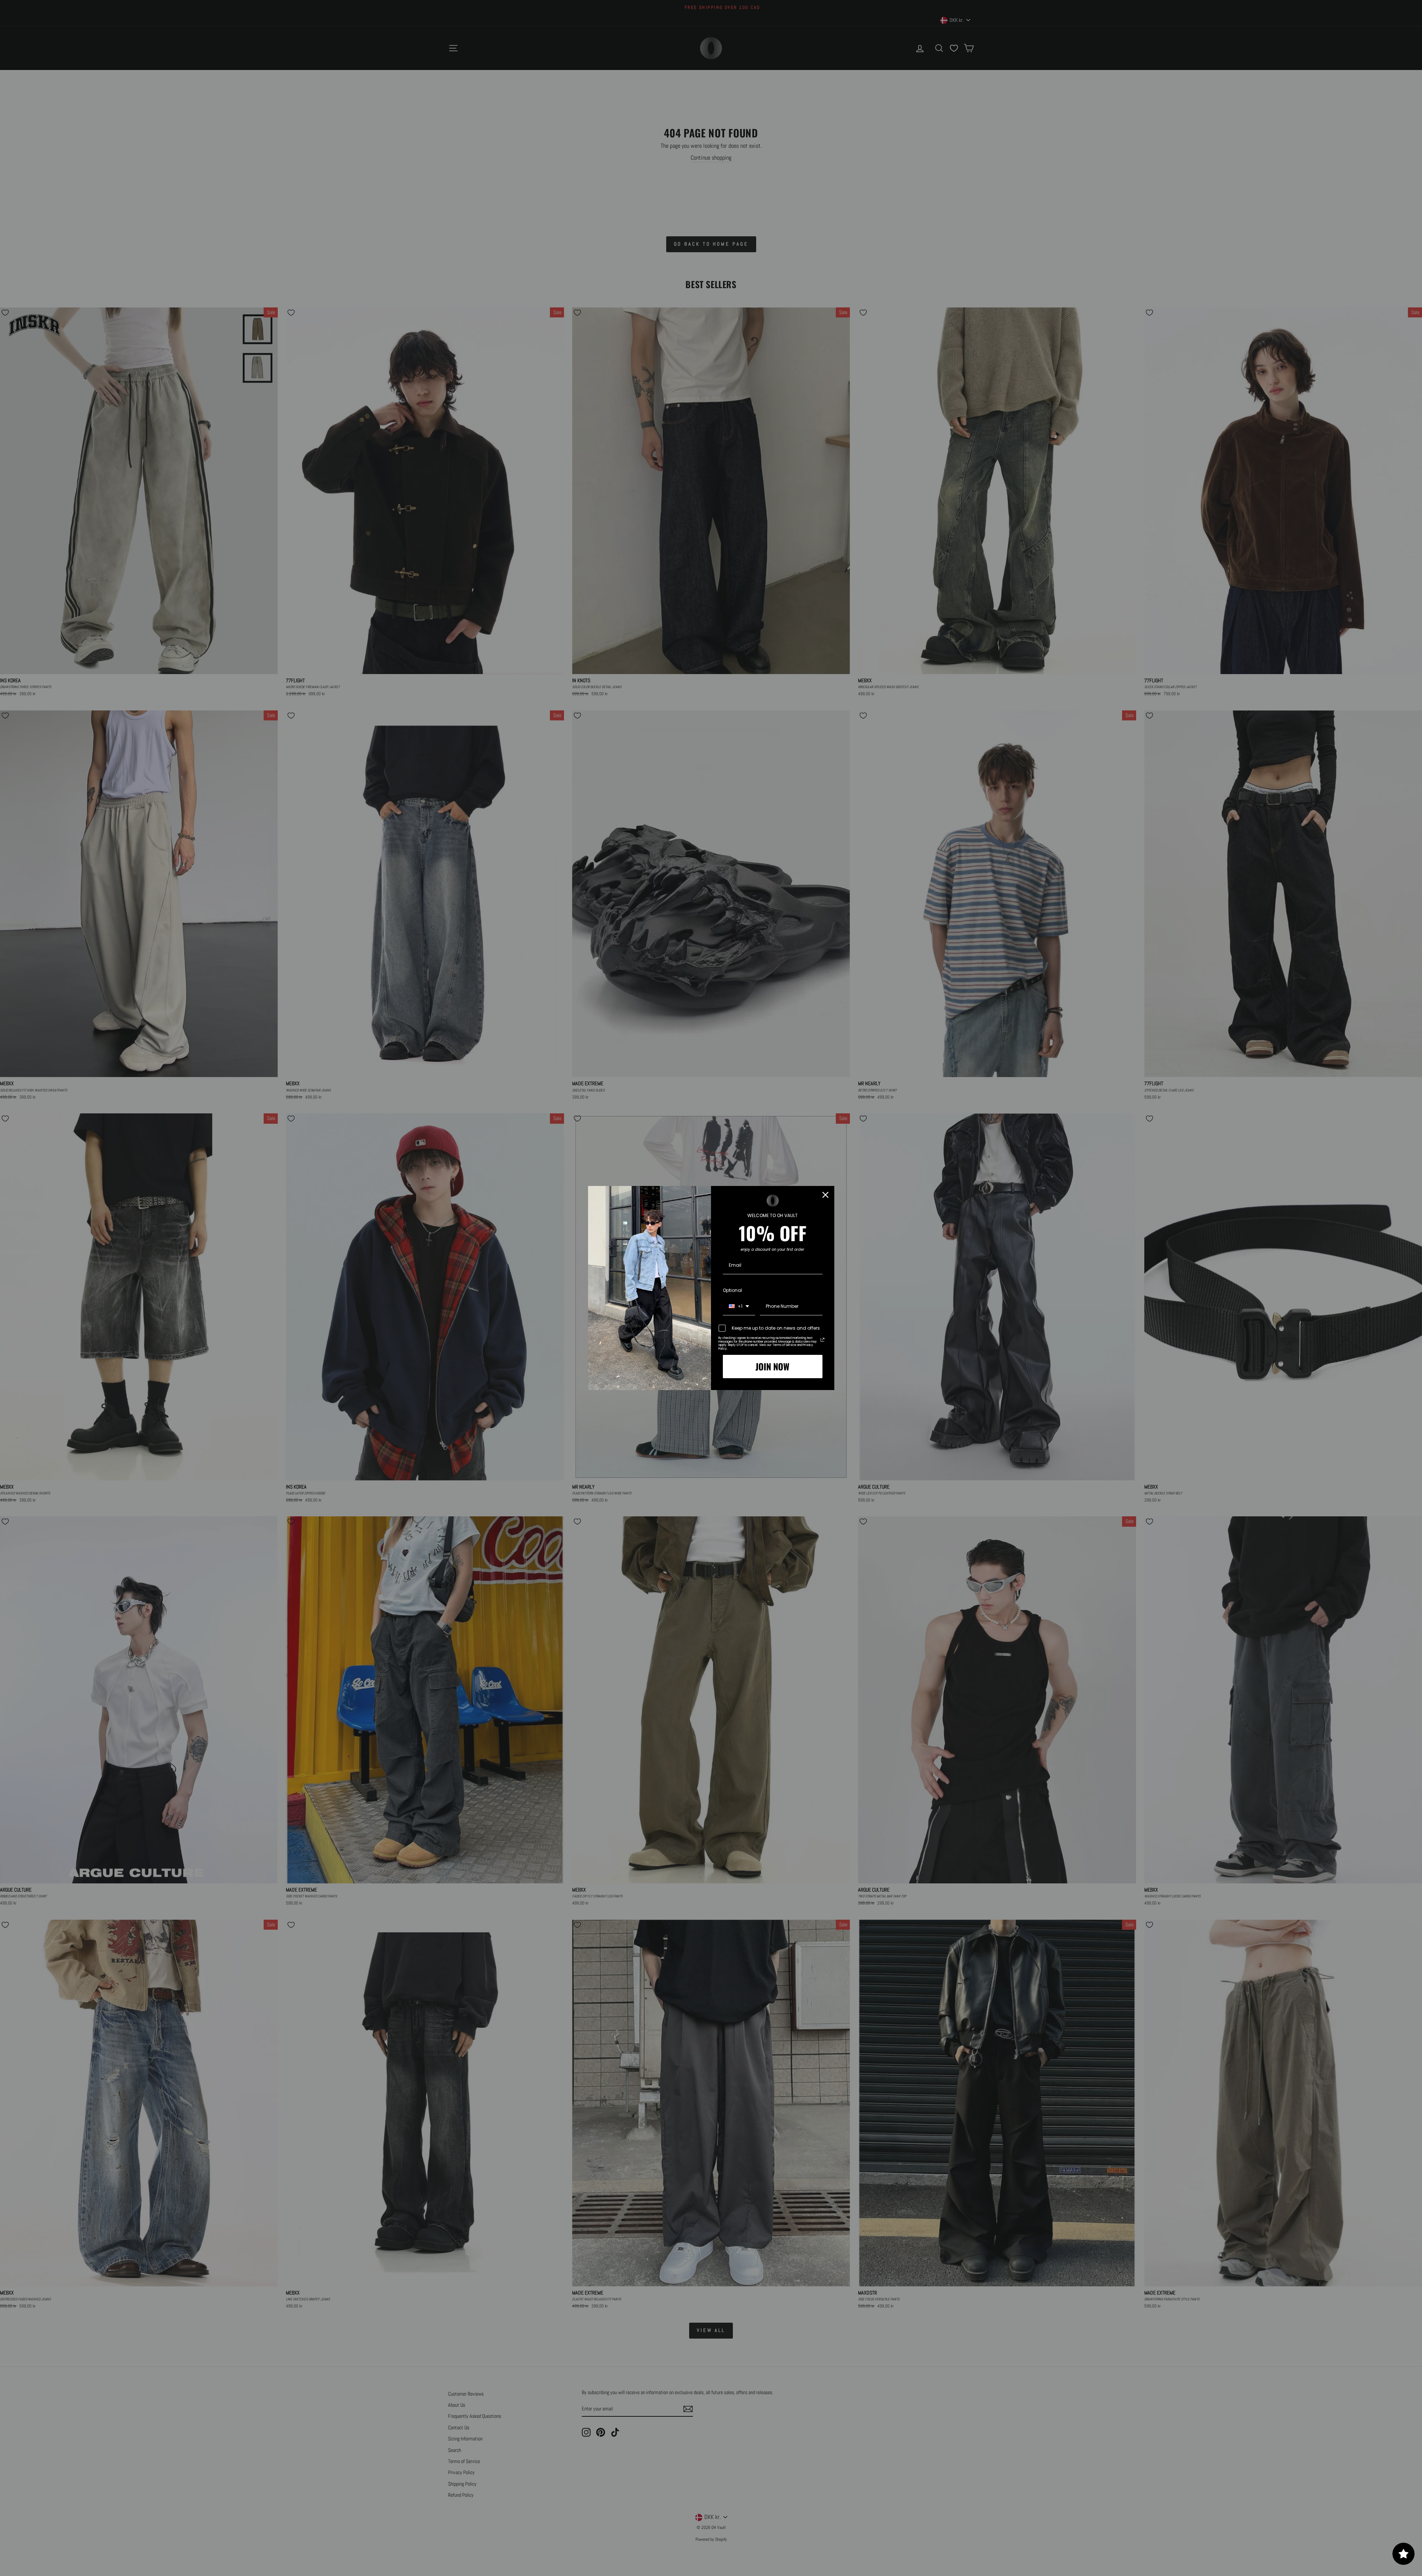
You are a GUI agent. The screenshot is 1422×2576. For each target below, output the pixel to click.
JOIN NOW (772, 1366)
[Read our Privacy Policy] (822, 1340)
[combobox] (739, 1307)
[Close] (825, 1195)
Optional (732, 1290)
